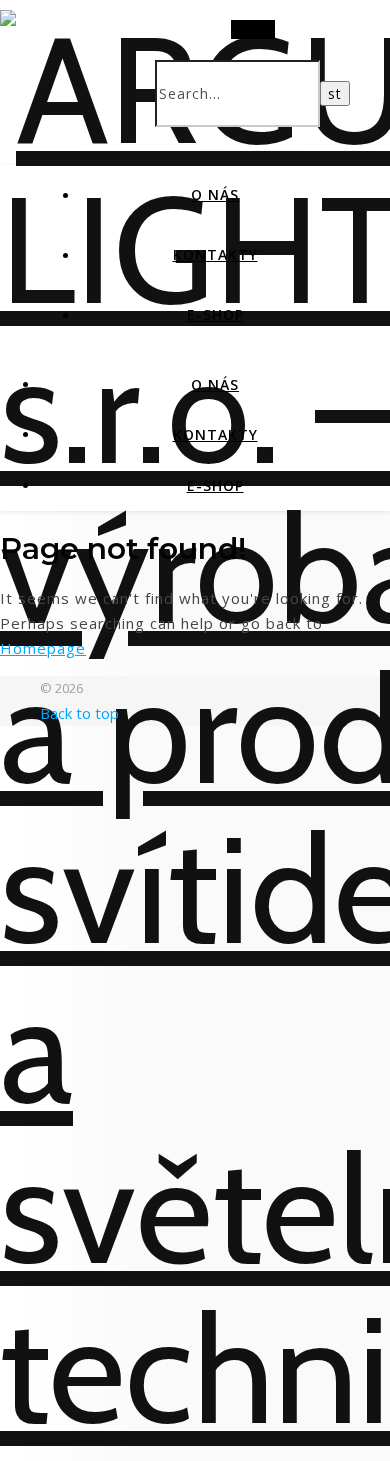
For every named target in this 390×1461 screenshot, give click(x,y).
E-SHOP (215, 314)
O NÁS (215, 194)
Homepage (43, 648)
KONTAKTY (215, 254)
